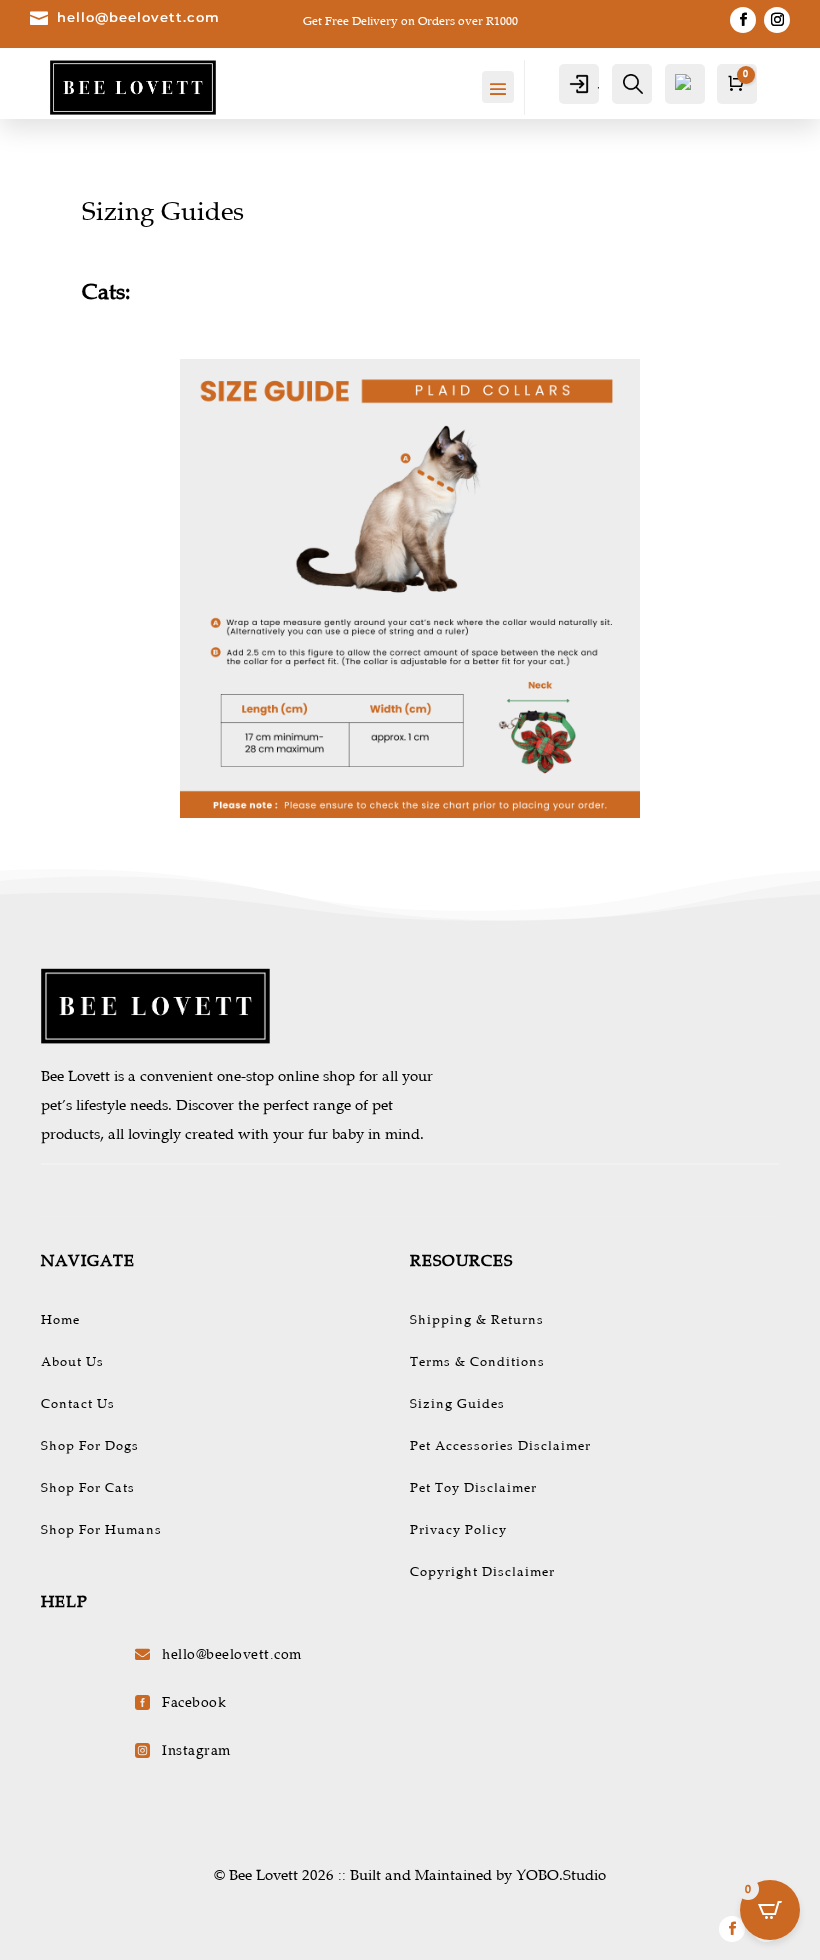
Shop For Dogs (90, 1446)
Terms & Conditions (477, 1362)
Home (60, 1320)
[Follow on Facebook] (743, 20)
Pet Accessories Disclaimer (500, 1446)
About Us (72, 1362)
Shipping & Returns (477, 1320)
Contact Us (78, 1404)
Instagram (196, 1750)
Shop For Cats (88, 1488)
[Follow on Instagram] (777, 20)
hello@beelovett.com (138, 17)
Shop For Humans (101, 1530)
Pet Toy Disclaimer (473, 1488)
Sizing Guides (457, 1404)
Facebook (194, 1702)
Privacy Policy (458, 1530)
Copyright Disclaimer (482, 1572)
